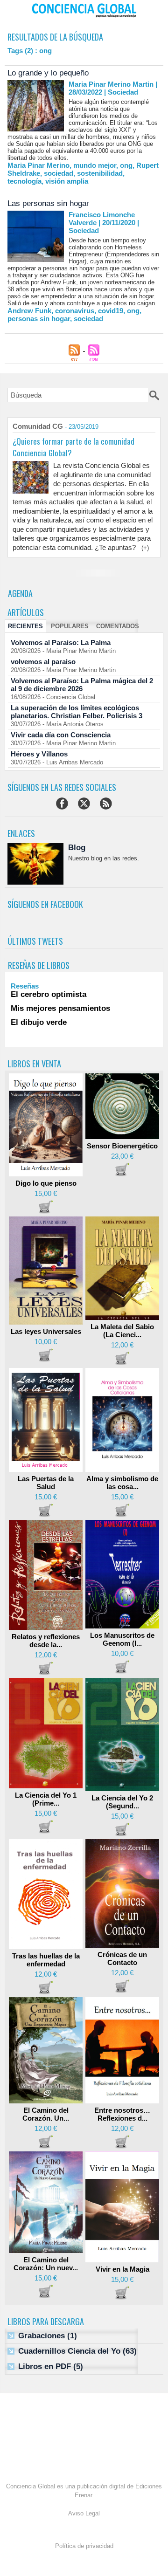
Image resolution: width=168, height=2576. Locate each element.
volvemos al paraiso (43, 662)
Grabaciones (42, 2336)
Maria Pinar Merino (38, 165)
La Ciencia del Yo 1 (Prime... (46, 1799)
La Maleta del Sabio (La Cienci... (122, 1331)
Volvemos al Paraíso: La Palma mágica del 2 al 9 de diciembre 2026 (82, 685)
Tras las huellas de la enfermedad (46, 1960)
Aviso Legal (84, 2513)
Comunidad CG (38, 426)
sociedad (59, 173)
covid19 (111, 311)
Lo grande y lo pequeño (48, 73)
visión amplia (67, 181)
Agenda (20, 593)
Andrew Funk (29, 311)
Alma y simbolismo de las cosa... (122, 1483)
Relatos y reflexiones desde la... (46, 1641)
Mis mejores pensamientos (60, 1008)
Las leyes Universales (46, 1331)
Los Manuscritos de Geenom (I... (122, 1639)
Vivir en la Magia (122, 2269)
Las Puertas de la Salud (46, 1483)
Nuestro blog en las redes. (104, 858)
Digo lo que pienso (46, 1183)
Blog (77, 848)
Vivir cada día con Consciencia (61, 735)
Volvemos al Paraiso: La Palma (61, 642)
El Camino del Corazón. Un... (46, 2114)
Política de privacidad (84, 2546)
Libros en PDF (45, 2366)
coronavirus (75, 311)
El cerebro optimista (49, 994)
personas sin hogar (39, 319)
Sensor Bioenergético (122, 1146)
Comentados (118, 626)
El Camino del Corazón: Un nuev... (46, 2264)
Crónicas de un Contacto (122, 1958)
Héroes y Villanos (39, 754)
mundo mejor (95, 165)
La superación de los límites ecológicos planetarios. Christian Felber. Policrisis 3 (77, 712)
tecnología (24, 181)
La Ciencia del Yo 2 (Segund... (122, 1802)
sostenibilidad (100, 173)
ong (126, 165)
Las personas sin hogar (48, 203)
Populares (70, 626)
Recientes (25, 626)
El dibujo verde (39, 1022)
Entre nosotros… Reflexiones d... (122, 2114)
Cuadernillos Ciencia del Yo (69, 2351)
